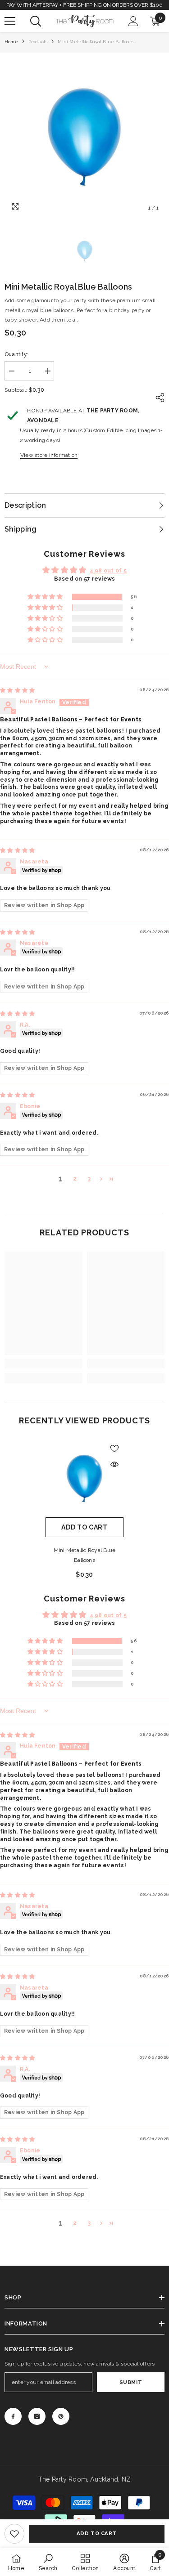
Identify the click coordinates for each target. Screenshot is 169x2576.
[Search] (36, 21)
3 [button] (89, 1179)
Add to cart (97, 2533)
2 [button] (75, 1179)
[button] (46, 597)
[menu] (10, 21)
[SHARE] (158, 398)
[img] (17, 690)
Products (38, 42)
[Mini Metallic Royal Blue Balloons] (84, 1478)
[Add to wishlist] (114, 1449)
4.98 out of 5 (108, 571)
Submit (131, 2382)
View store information (49, 455)
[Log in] (133, 21)
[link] (14, 2534)
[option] (84, 137)
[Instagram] (37, 2416)
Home (11, 42)
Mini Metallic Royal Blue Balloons (85, 1555)
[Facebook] (13, 2416)
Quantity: (16, 354)
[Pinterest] (61, 2416)
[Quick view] (114, 1464)
